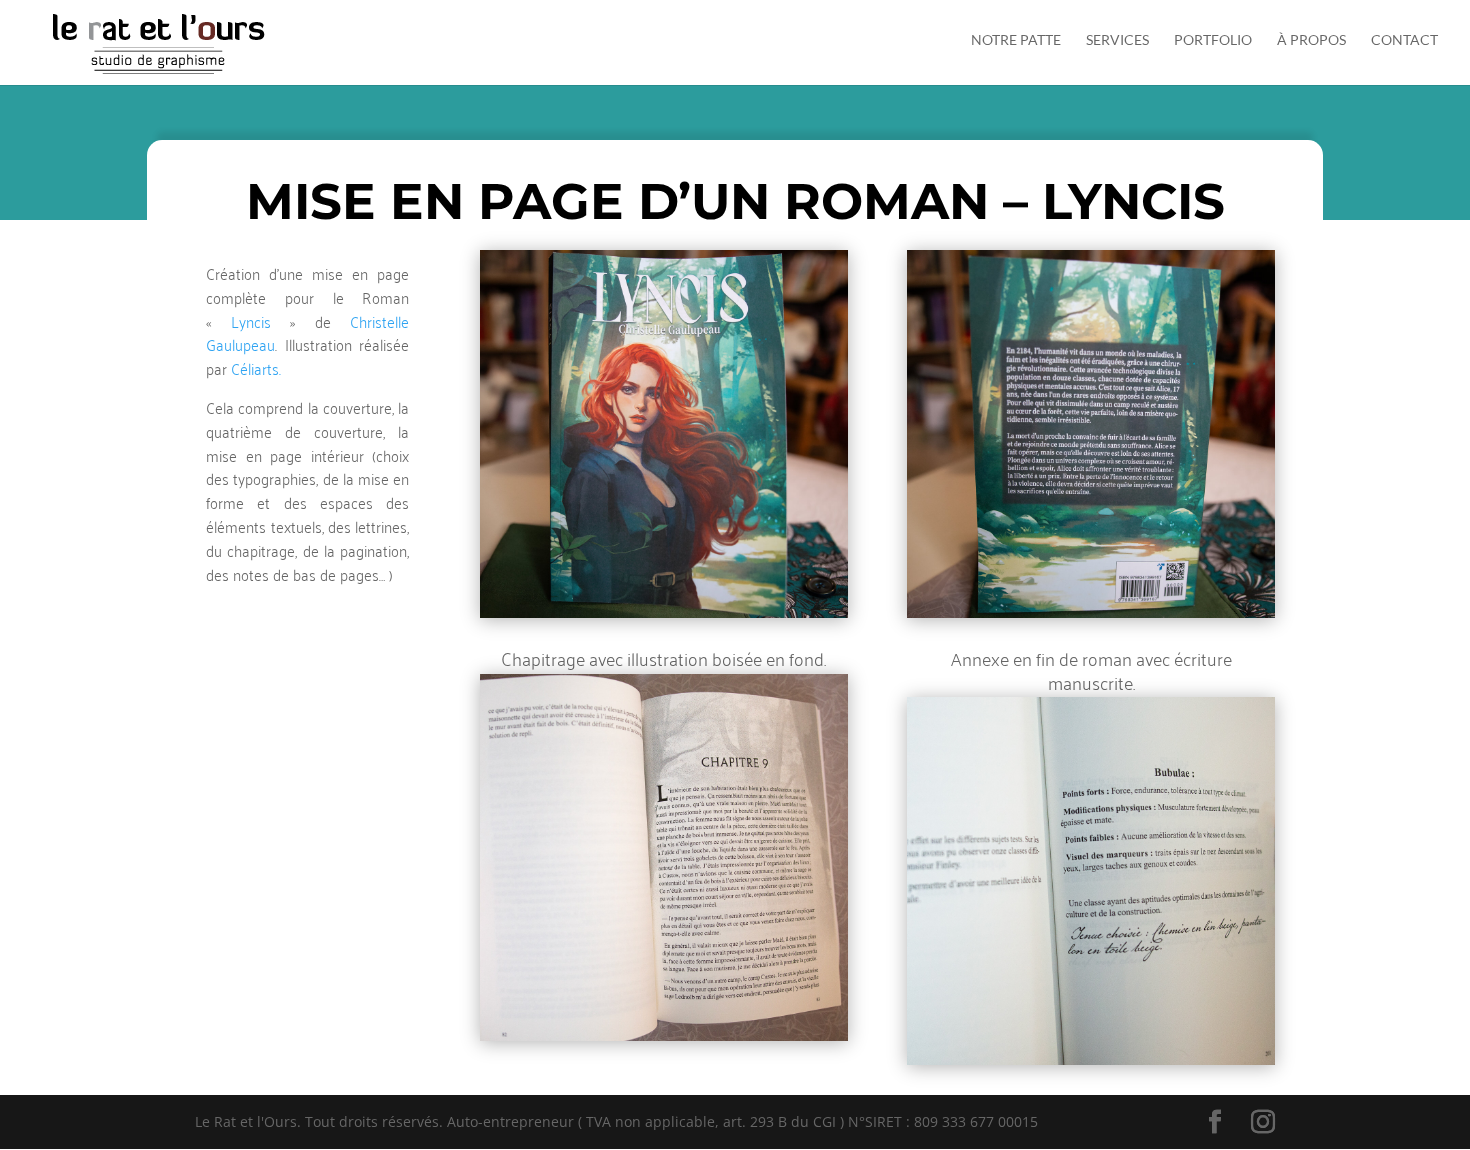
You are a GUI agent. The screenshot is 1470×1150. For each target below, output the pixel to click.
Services (1117, 40)
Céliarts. (256, 368)
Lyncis (251, 321)
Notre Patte (1016, 40)
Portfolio (1213, 40)
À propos (1311, 40)
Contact (1404, 40)
